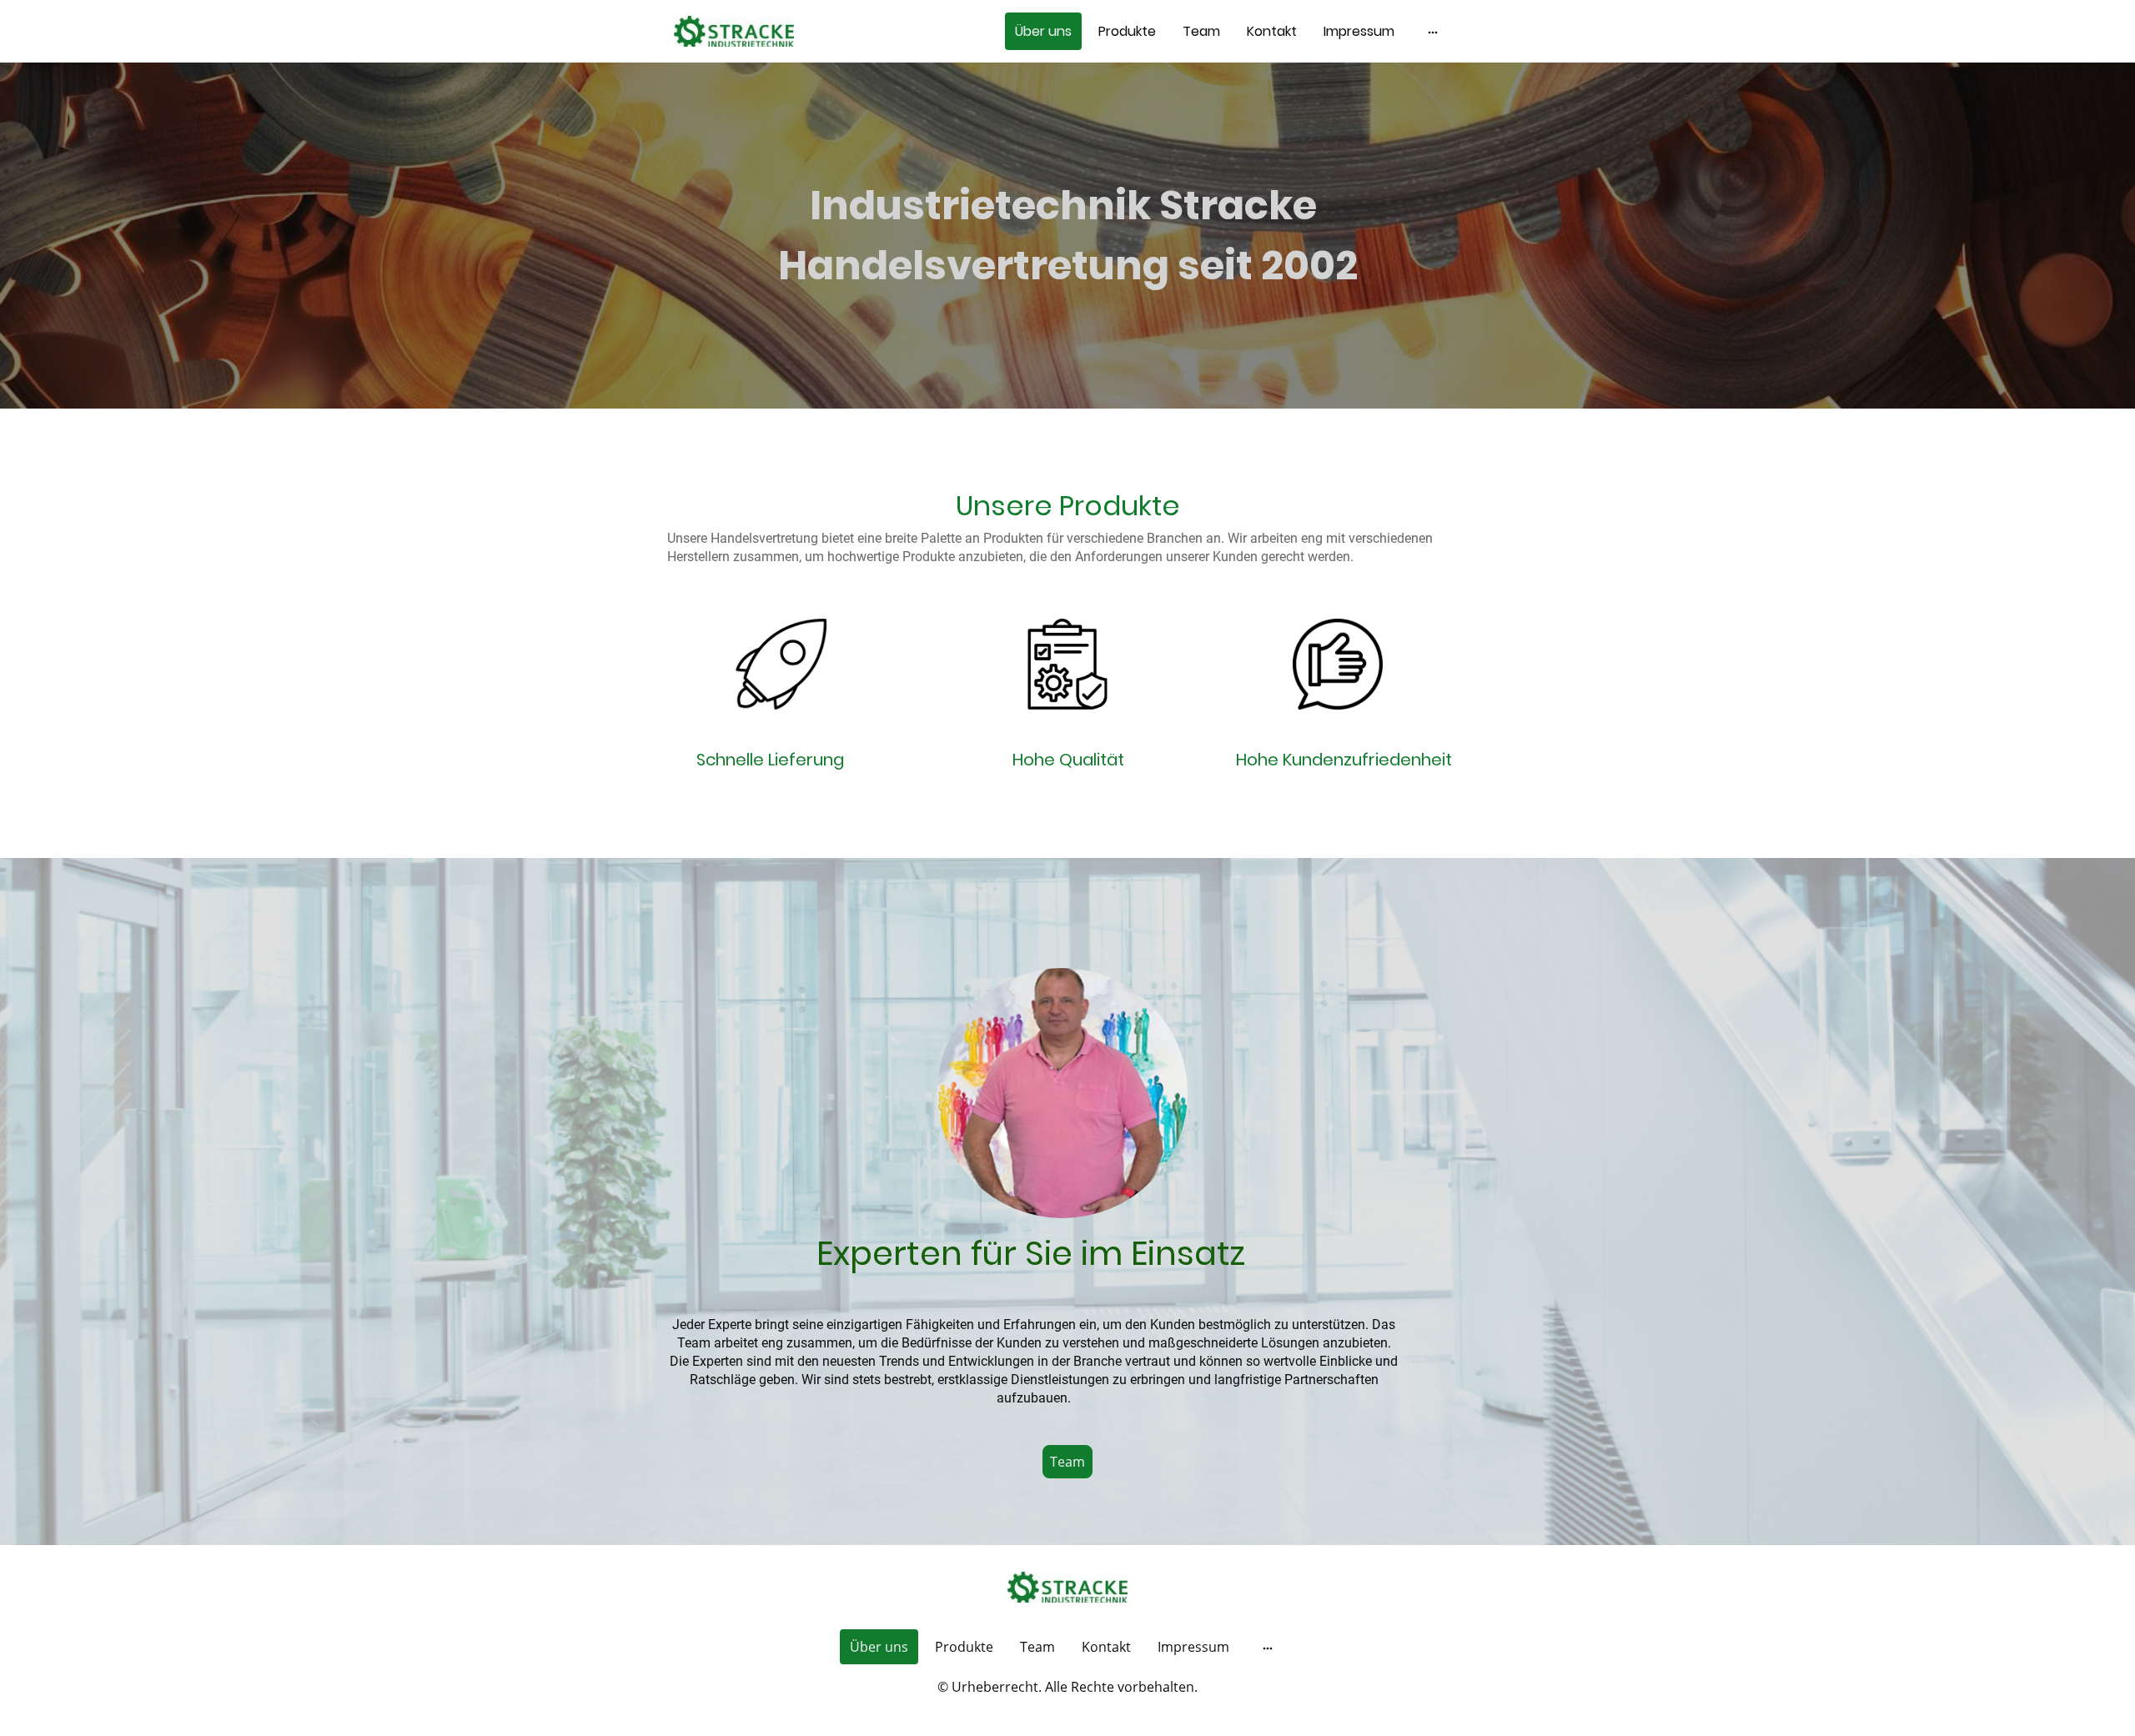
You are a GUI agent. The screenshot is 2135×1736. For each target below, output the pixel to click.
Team (1067, 1462)
